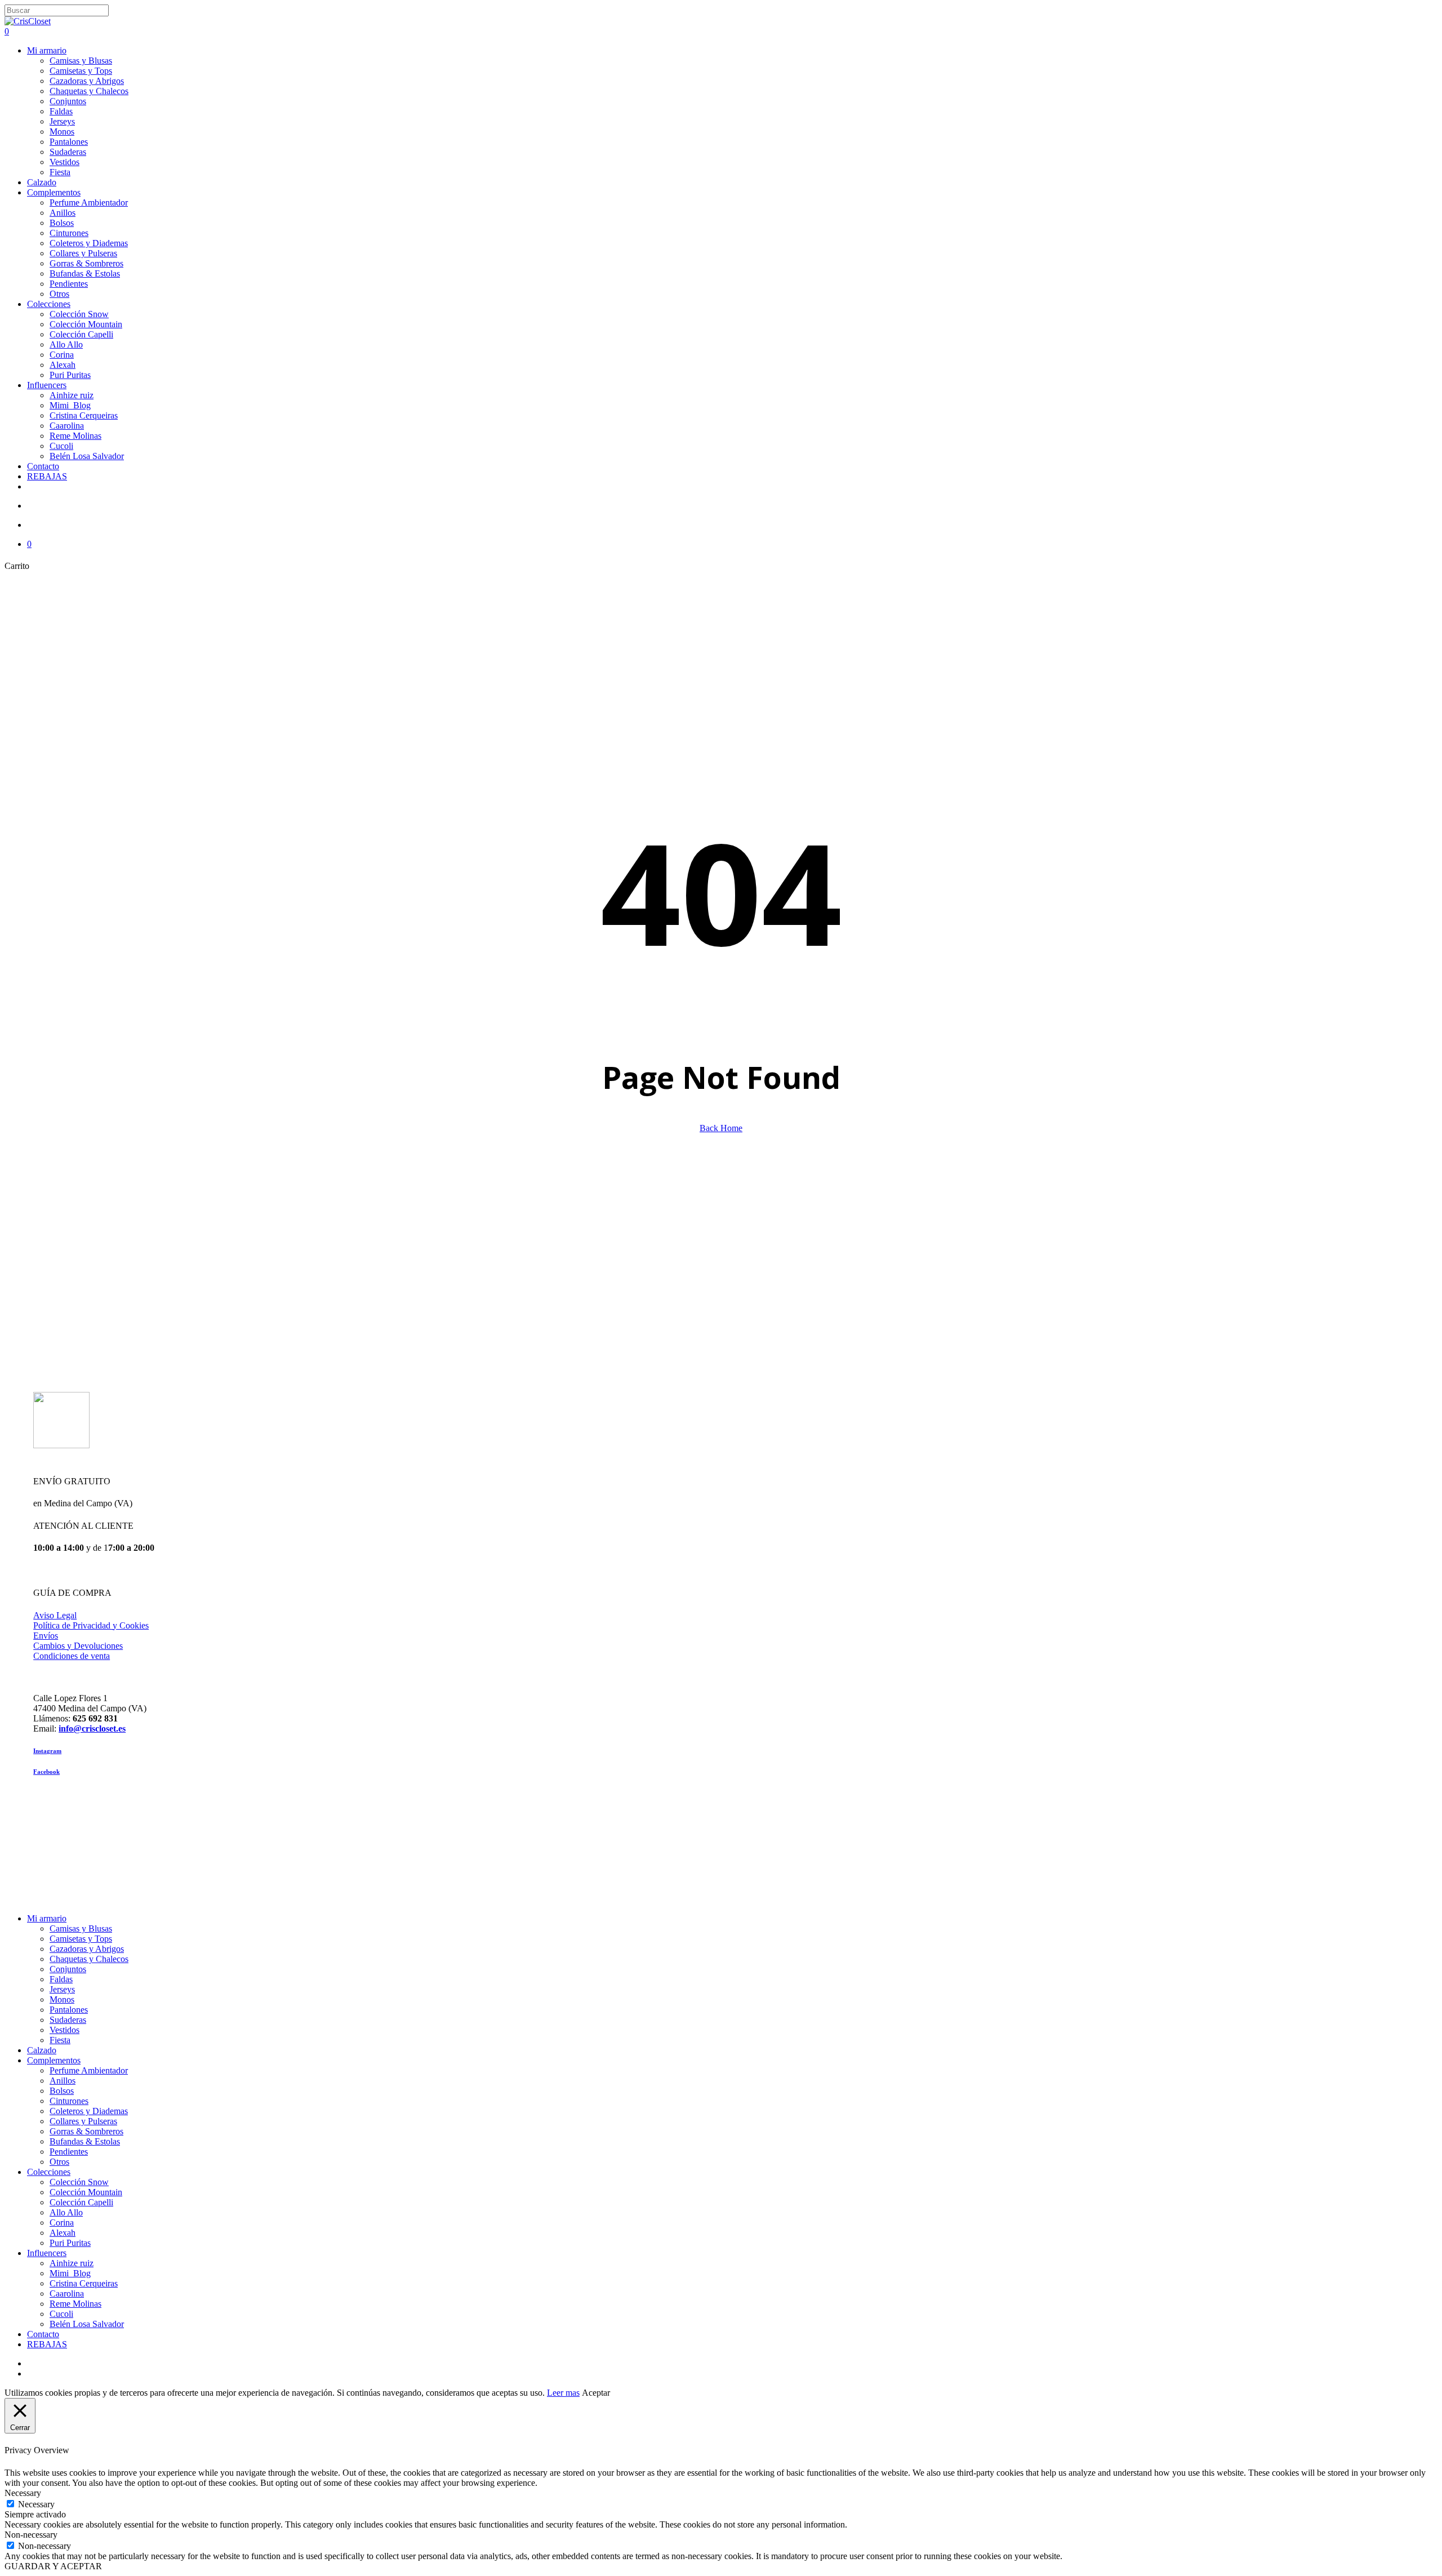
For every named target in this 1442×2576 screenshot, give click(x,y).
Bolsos (62, 2091)
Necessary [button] (23, 2493)
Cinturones (69, 2101)
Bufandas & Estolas (85, 2141)
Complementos (54, 2060)
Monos (62, 1999)
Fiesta (60, 2040)
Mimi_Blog (70, 2273)
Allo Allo (66, 2212)
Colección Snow (79, 2182)
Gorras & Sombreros (86, 2131)
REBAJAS (47, 2344)
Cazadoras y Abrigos (87, 1949)
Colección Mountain (86, 2192)
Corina (62, 2223)
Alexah (63, 2233)
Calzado (42, 2050)
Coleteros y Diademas (89, 2111)
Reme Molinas (75, 2304)
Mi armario (47, 1918)
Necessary (36, 2504)
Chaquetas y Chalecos (89, 1959)
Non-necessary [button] (31, 2535)
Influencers (47, 2253)
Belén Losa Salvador (87, 2324)
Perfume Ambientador (89, 2070)
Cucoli (61, 2314)
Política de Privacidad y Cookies (91, 1625)
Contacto (43, 2334)
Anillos (63, 2081)
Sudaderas (68, 2020)
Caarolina (67, 2294)
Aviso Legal (55, 1615)
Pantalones (69, 2010)
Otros (59, 2162)
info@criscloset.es (92, 1729)
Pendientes (69, 2152)
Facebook (46, 1772)
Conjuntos (68, 1969)
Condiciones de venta (72, 1656)
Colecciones (49, 2172)
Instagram (47, 1751)
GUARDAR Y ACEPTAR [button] (53, 2566)
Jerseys (62, 1989)
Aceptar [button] (596, 2393)
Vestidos (64, 2030)
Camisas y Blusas (81, 1928)
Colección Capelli (81, 2202)
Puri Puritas (70, 2243)
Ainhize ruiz (72, 2263)
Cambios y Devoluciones (78, 1646)
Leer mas (563, 2393)
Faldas (61, 1979)
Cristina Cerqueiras (84, 2283)
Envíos (46, 1636)
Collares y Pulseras (83, 2121)
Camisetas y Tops (81, 1939)
